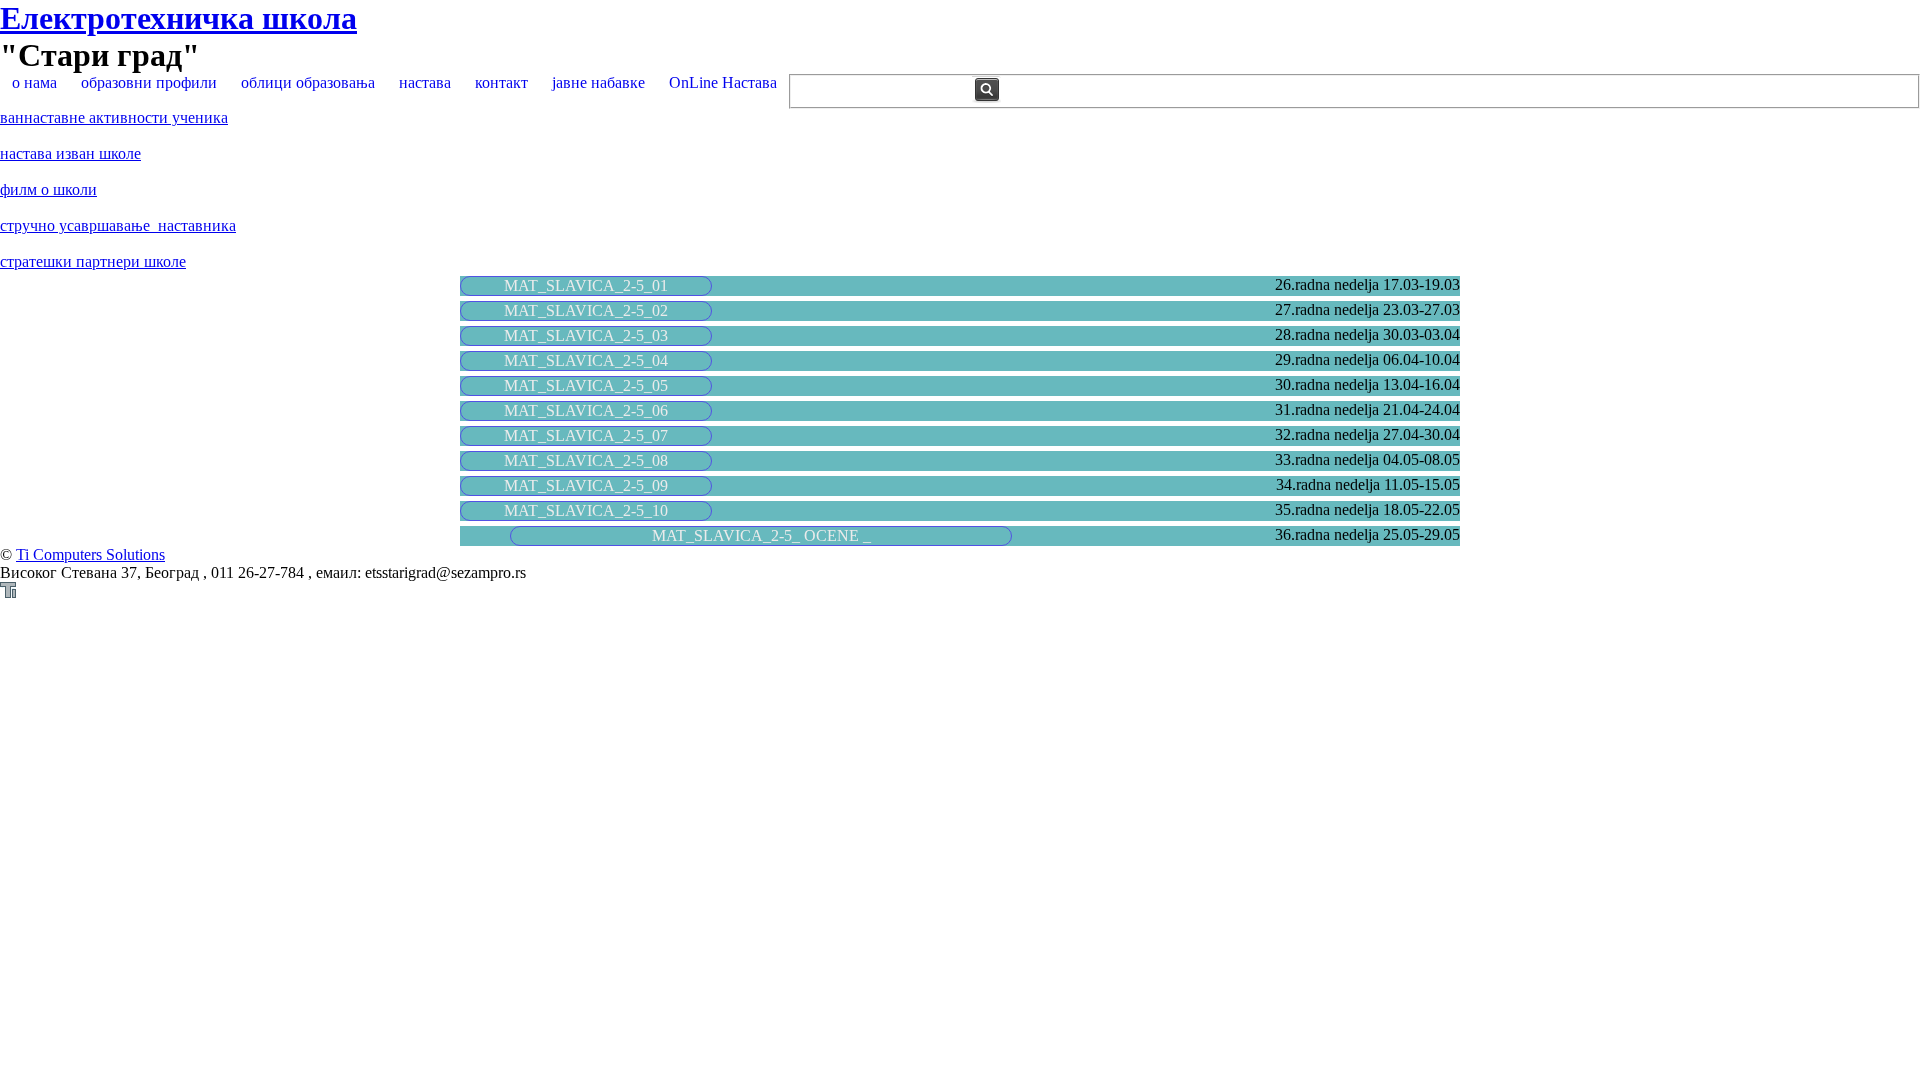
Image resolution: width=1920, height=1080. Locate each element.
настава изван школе (70, 153)
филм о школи (48, 189)
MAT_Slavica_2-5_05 (586, 385)
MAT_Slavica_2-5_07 (586, 435)
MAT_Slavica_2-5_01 (586, 285)
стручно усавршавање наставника (118, 225)
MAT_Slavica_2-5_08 (586, 460)
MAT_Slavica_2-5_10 (586, 510)
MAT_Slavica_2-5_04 (586, 360)
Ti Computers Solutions (90, 554)
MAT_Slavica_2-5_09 (586, 485)
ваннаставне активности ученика (114, 117)
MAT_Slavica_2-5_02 (586, 310)
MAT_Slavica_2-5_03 (586, 335)
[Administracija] (8, 592)
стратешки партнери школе (93, 261)
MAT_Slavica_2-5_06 (586, 410)
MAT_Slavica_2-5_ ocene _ (761, 535)
